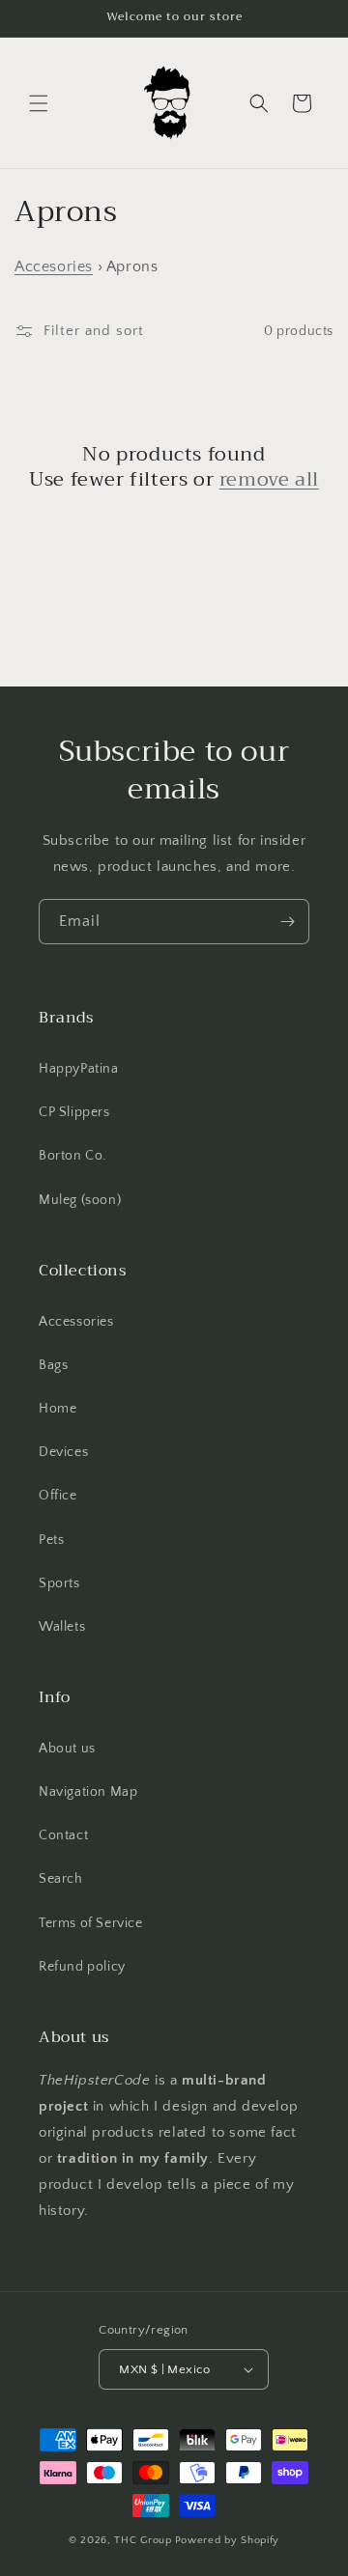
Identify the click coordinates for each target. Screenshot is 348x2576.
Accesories (54, 266)
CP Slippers (74, 1112)
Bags (53, 1365)
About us (67, 1749)
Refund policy (82, 1967)
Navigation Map (88, 1792)
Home (58, 1409)
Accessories (76, 1322)
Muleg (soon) (80, 1200)
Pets (51, 1540)
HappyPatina (79, 1069)
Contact (63, 1835)
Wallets (62, 1627)
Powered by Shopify (228, 2540)
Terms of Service (91, 1923)
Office (58, 1496)
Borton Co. (72, 1156)
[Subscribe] (287, 922)
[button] (39, 103)
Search (61, 1879)
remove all (269, 480)
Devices (63, 1452)
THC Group (143, 2540)
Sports (59, 1583)
